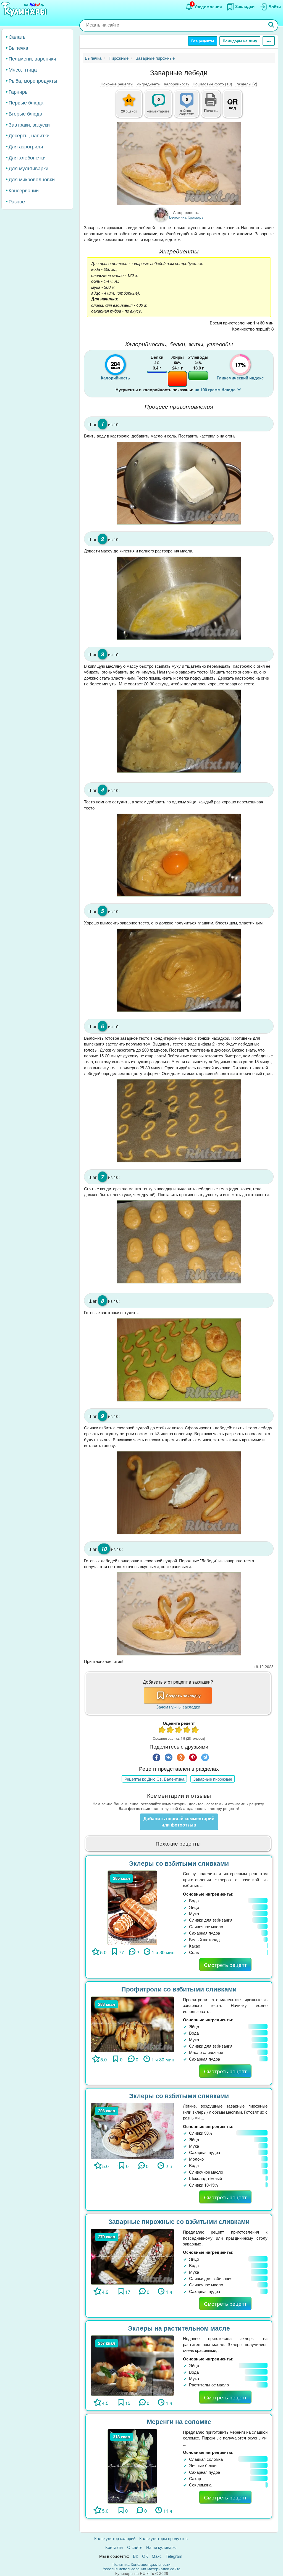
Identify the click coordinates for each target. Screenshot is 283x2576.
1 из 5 (162, 1730)
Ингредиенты (149, 84)
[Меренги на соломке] (133, 2466)
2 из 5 (171, 1730)
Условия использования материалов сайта (142, 2569)
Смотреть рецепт (225, 1965)
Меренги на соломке (179, 2421)
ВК (136, 2556)
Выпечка (18, 48)
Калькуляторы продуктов (163, 2538)
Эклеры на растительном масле (179, 2328)
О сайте (135, 2547)
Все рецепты (203, 41)
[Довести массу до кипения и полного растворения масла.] (179, 598)
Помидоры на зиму (240, 41)
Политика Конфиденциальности (141, 2564)
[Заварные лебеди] (179, 163)
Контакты (114, 2547)
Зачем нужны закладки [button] (178, 1707)
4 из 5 (187, 1730)
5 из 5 (195, 1730)
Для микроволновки (32, 179)
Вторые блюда (25, 113)
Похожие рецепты (117, 84)
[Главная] (25, 10)
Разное (17, 201)
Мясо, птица (23, 69)
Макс (157, 2556)
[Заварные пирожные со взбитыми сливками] (132, 2256)
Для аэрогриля (26, 146)
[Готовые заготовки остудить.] (179, 1360)
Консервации (24, 190)
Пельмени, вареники (32, 58)
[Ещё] (269, 41)
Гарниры (19, 91)
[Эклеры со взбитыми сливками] (133, 1907)
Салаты (18, 36)
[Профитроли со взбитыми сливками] (132, 2024)
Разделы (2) (246, 84)
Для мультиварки (28, 168)
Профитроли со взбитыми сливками (179, 1989)
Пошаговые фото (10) (212, 84)
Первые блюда (26, 102)
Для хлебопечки (27, 157)
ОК (145, 2556)
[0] (190, 107)
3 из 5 (179, 1730)
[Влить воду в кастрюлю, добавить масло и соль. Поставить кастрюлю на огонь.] (179, 483)
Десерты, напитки (29, 135)
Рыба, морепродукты (33, 80)
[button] (211, 110)
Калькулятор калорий (115, 2538)
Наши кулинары (161, 2547)
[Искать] (271, 25)
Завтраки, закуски (29, 124)
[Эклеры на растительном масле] (132, 2365)
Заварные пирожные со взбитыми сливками (179, 2221)
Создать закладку (183, 1696)
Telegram (174, 2556)
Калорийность (177, 84)
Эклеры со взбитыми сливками (179, 1863)
